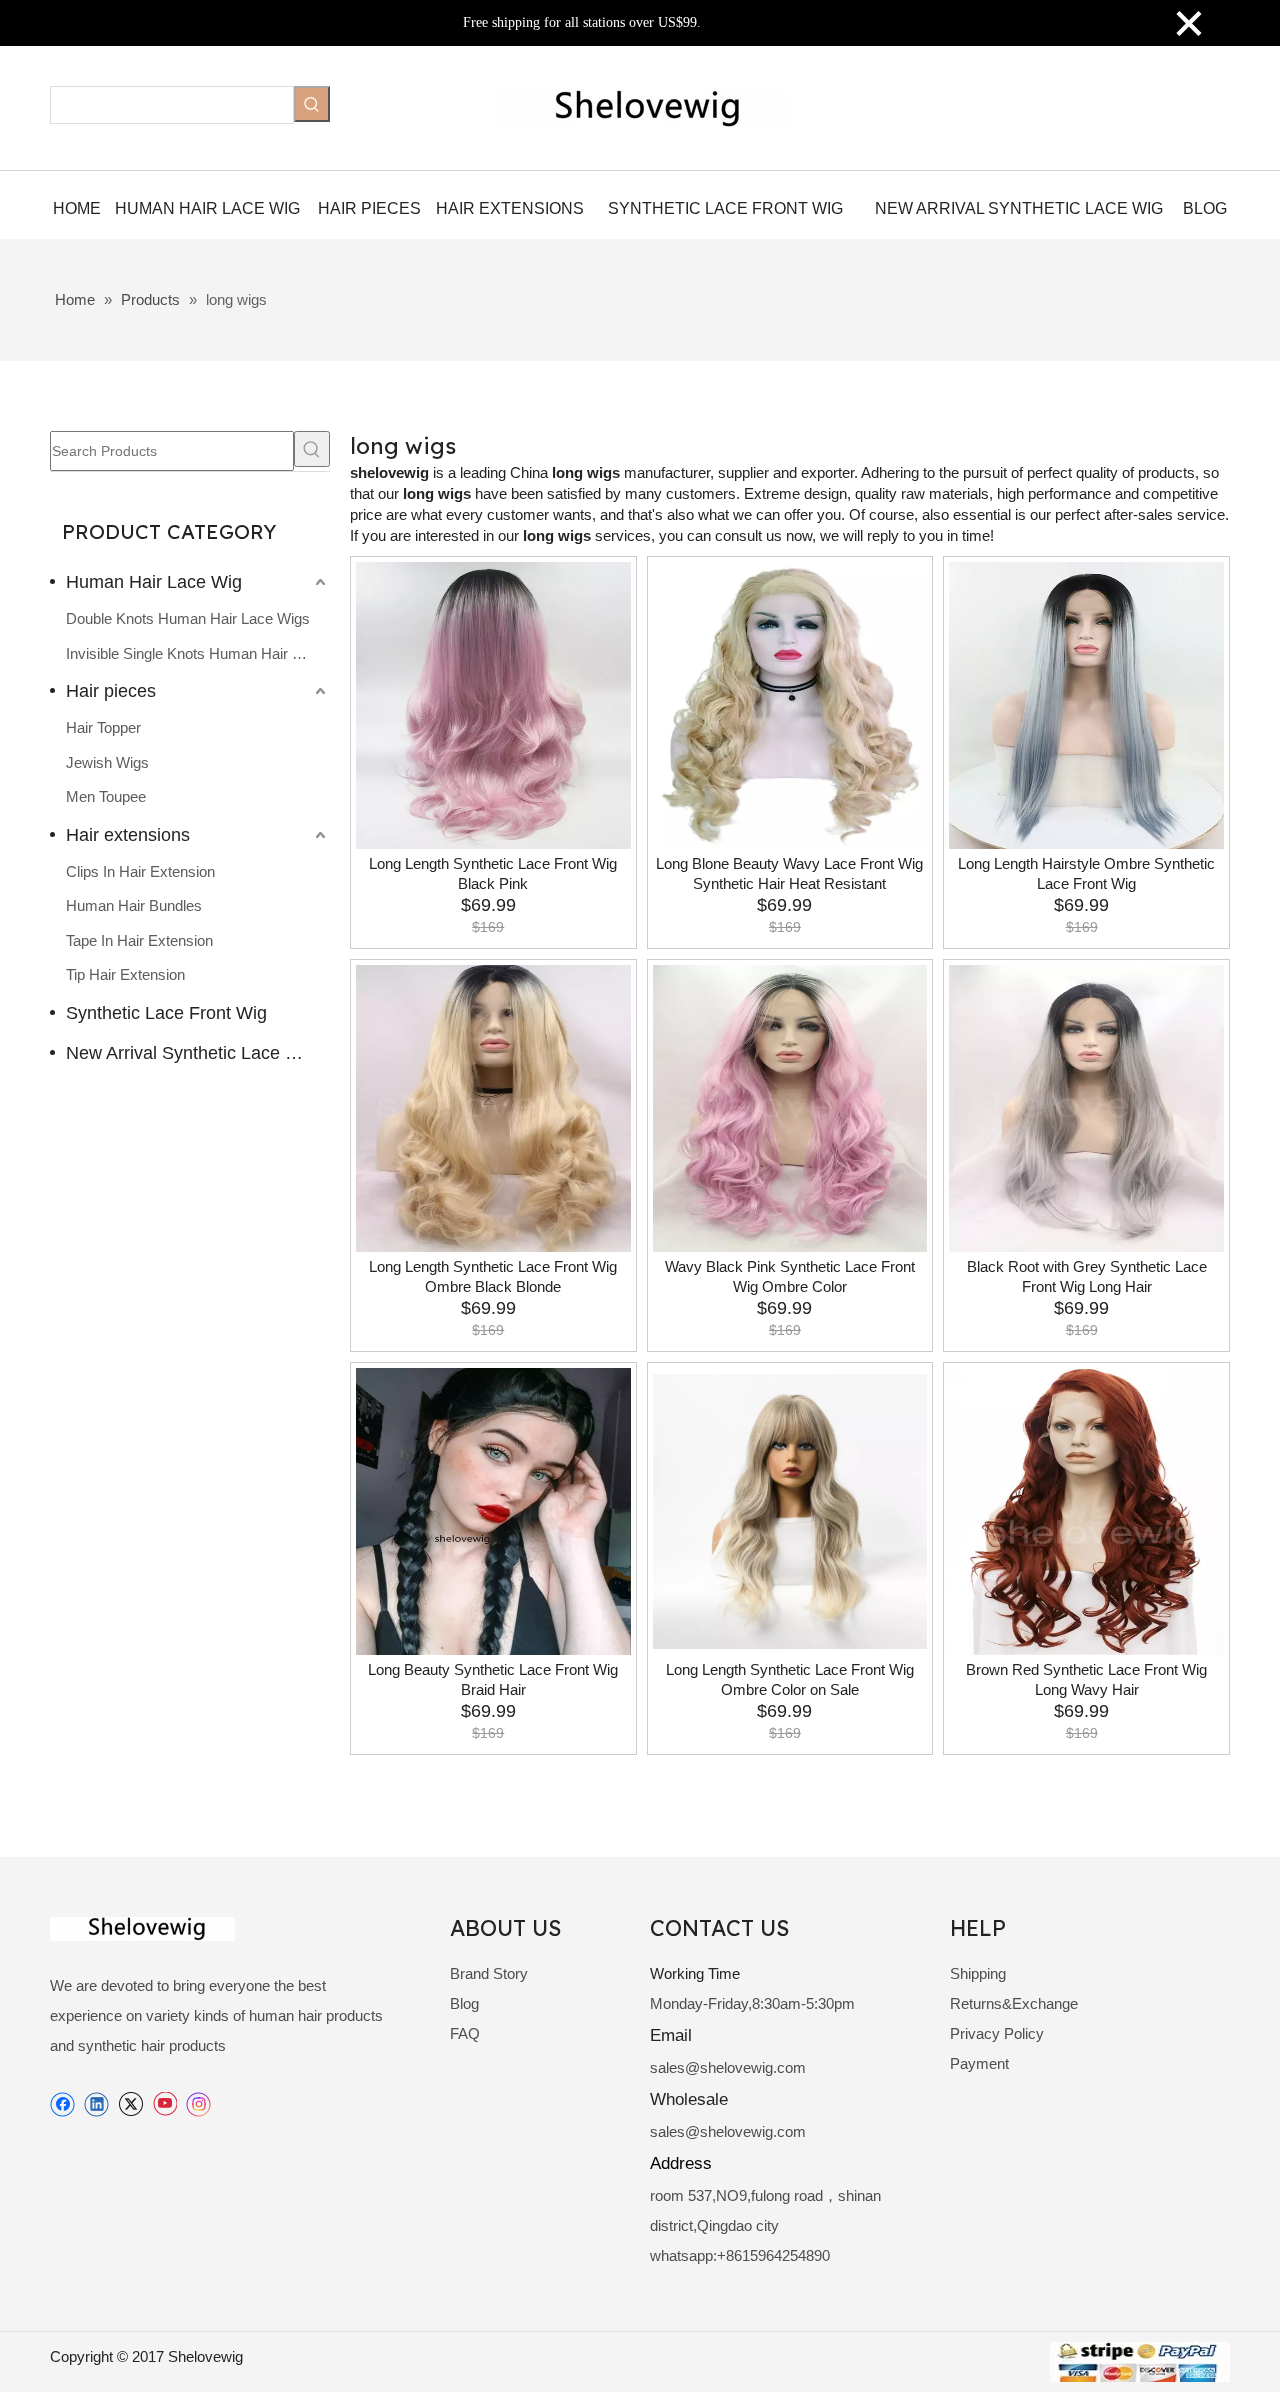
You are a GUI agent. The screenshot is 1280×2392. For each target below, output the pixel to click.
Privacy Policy (997, 2033)
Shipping (978, 1973)
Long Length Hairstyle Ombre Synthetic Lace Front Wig (1086, 873)
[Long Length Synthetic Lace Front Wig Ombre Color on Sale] (790, 1511)
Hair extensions (128, 835)
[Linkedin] (96, 2104)
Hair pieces (111, 691)
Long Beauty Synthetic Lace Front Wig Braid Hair (493, 1679)
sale (663, 2067)
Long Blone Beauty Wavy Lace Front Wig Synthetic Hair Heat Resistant (789, 873)
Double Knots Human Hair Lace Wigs (188, 618)
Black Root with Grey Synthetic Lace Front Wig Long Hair (1087, 1276)
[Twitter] (130, 2104)
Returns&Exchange (1014, 2003)
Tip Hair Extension (125, 974)
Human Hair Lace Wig (154, 582)
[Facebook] (62, 2104)
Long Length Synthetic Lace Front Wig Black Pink (493, 873)
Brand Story (489, 1973)
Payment (979, 2063)
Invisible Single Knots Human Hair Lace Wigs (198, 653)
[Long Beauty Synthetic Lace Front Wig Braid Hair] (493, 1511)
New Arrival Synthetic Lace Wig (191, 1053)
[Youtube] (164, 2104)
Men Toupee (106, 796)
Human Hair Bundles (134, 905)
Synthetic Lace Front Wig (166, 1013)
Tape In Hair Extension (139, 940)
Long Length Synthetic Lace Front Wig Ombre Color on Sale (790, 1679)
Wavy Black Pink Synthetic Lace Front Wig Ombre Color (790, 1276)
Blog (464, 2003)
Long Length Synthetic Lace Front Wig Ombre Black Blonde (493, 1276)
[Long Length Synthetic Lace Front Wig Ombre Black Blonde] (493, 1108)
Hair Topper (103, 727)
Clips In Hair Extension (140, 871)
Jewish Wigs (107, 762)
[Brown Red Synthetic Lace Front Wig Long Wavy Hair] (1086, 1511)
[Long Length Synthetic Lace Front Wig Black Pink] (493, 705)
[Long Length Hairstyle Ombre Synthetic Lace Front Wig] (1086, 705)
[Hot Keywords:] (312, 104)
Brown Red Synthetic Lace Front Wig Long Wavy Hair (1086, 1679)
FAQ (465, 2033)
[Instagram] (199, 2104)
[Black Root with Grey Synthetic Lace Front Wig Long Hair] (1086, 1108)
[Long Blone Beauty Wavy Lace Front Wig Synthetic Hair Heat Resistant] (790, 705)
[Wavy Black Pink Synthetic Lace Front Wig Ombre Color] (790, 1108)
